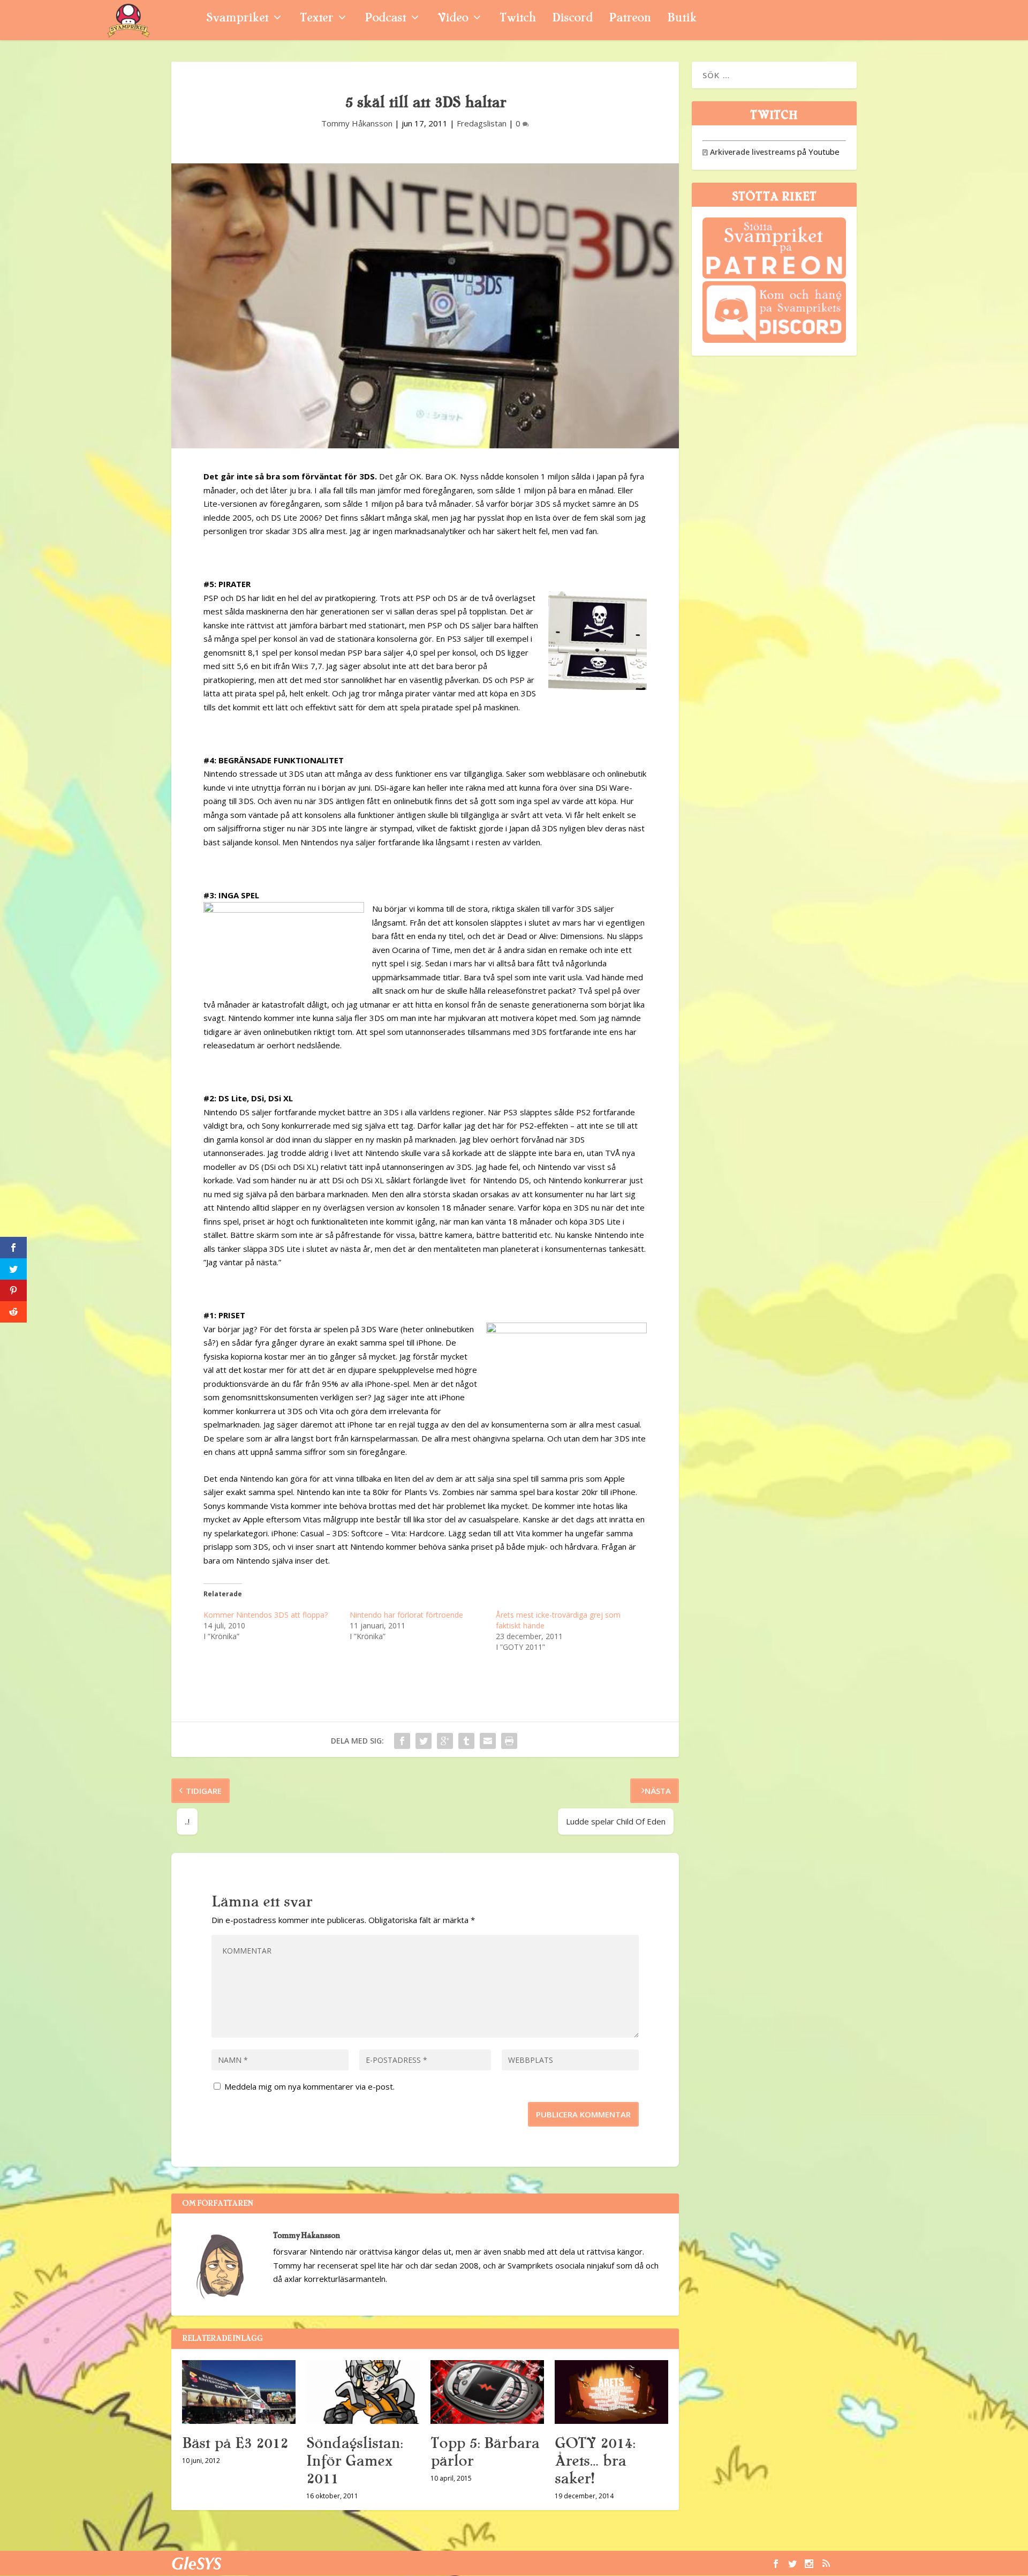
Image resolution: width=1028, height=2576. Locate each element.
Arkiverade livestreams (749, 152)
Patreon (630, 19)
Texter (316, 19)
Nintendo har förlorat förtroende (406, 1615)
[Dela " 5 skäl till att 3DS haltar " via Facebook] (402, 1741)
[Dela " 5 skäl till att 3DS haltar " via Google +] (445, 1741)
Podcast (385, 19)
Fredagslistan (482, 123)
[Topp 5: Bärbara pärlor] (487, 2392)
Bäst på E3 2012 (235, 2443)
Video (453, 19)
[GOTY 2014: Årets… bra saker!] (611, 2392)
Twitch (518, 19)
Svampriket (237, 19)
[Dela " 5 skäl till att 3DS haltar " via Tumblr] (466, 1741)
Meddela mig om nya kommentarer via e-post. (309, 2086)
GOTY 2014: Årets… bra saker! (595, 2461)
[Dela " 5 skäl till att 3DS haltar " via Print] (509, 1741)
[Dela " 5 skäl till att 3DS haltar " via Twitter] (424, 1741)
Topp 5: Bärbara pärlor (485, 2452)
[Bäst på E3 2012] (239, 2392)
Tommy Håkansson (357, 123)
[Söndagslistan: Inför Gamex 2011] (363, 2392)
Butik (682, 19)
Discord (572, 19)
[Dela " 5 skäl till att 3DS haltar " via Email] (488, 1741)
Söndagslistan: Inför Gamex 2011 (354, 2461)
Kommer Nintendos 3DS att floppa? (266, 1615)
